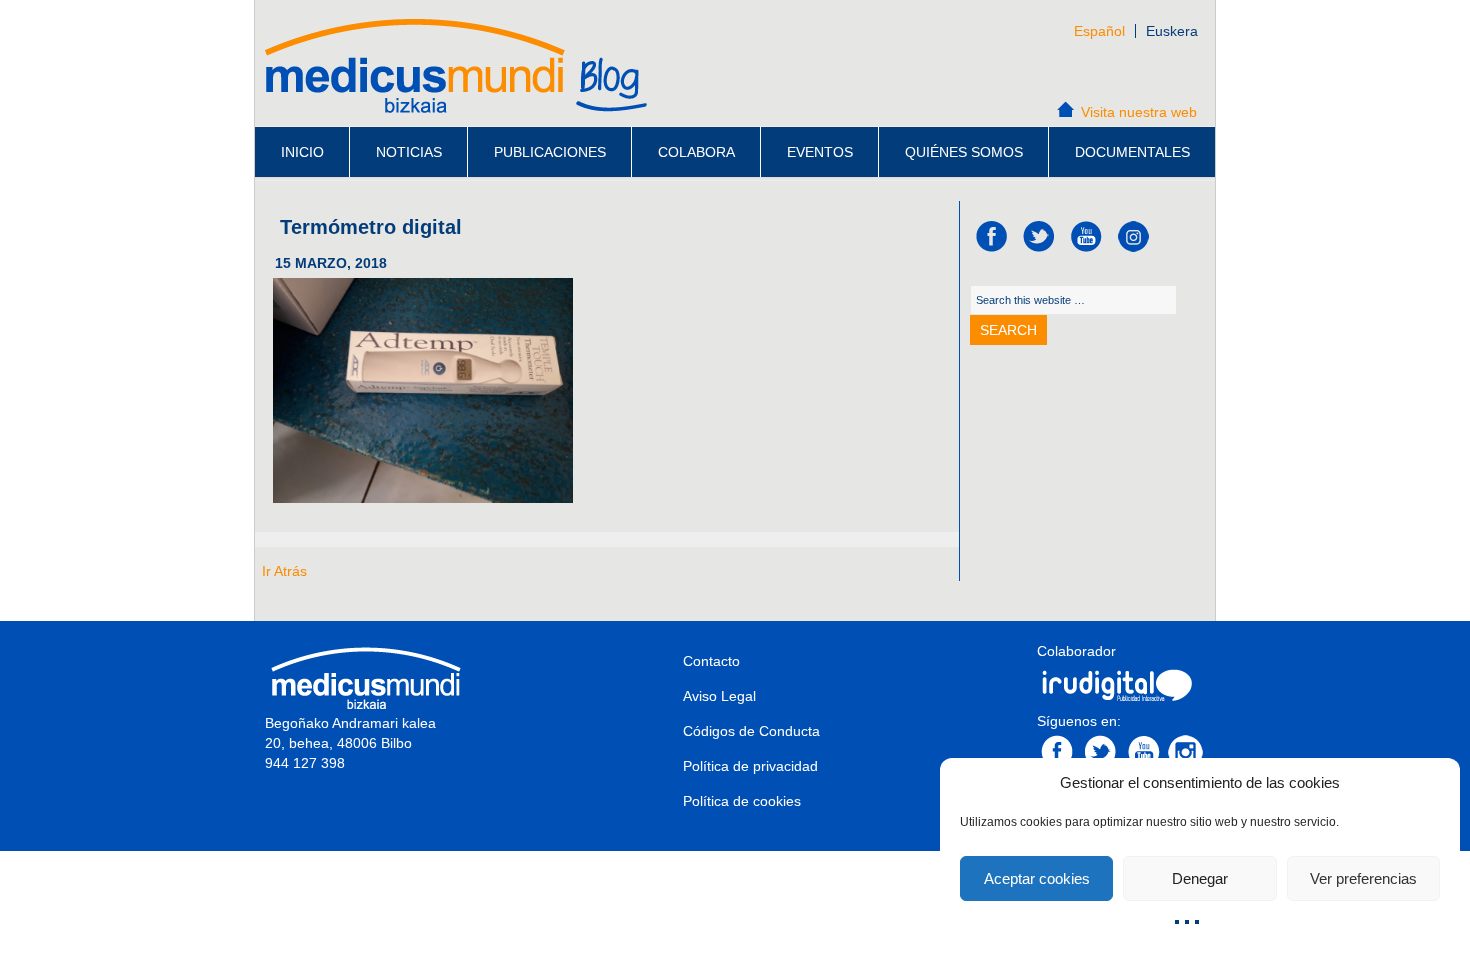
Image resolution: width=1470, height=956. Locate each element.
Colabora (696, 152)
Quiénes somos (964, 152)
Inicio (302, 152)
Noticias (409, 152)
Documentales (1132, 152)
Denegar (1200, 878)
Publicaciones (550, 152)
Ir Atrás (284, 571)
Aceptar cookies (1037, 878)
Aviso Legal (719, 696)
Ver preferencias (1363, 878)
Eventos (820, 152)
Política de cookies (742, 801)
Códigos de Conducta (751, 731)
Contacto (711, 661)
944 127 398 (305, 763)
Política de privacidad (750, 766)
